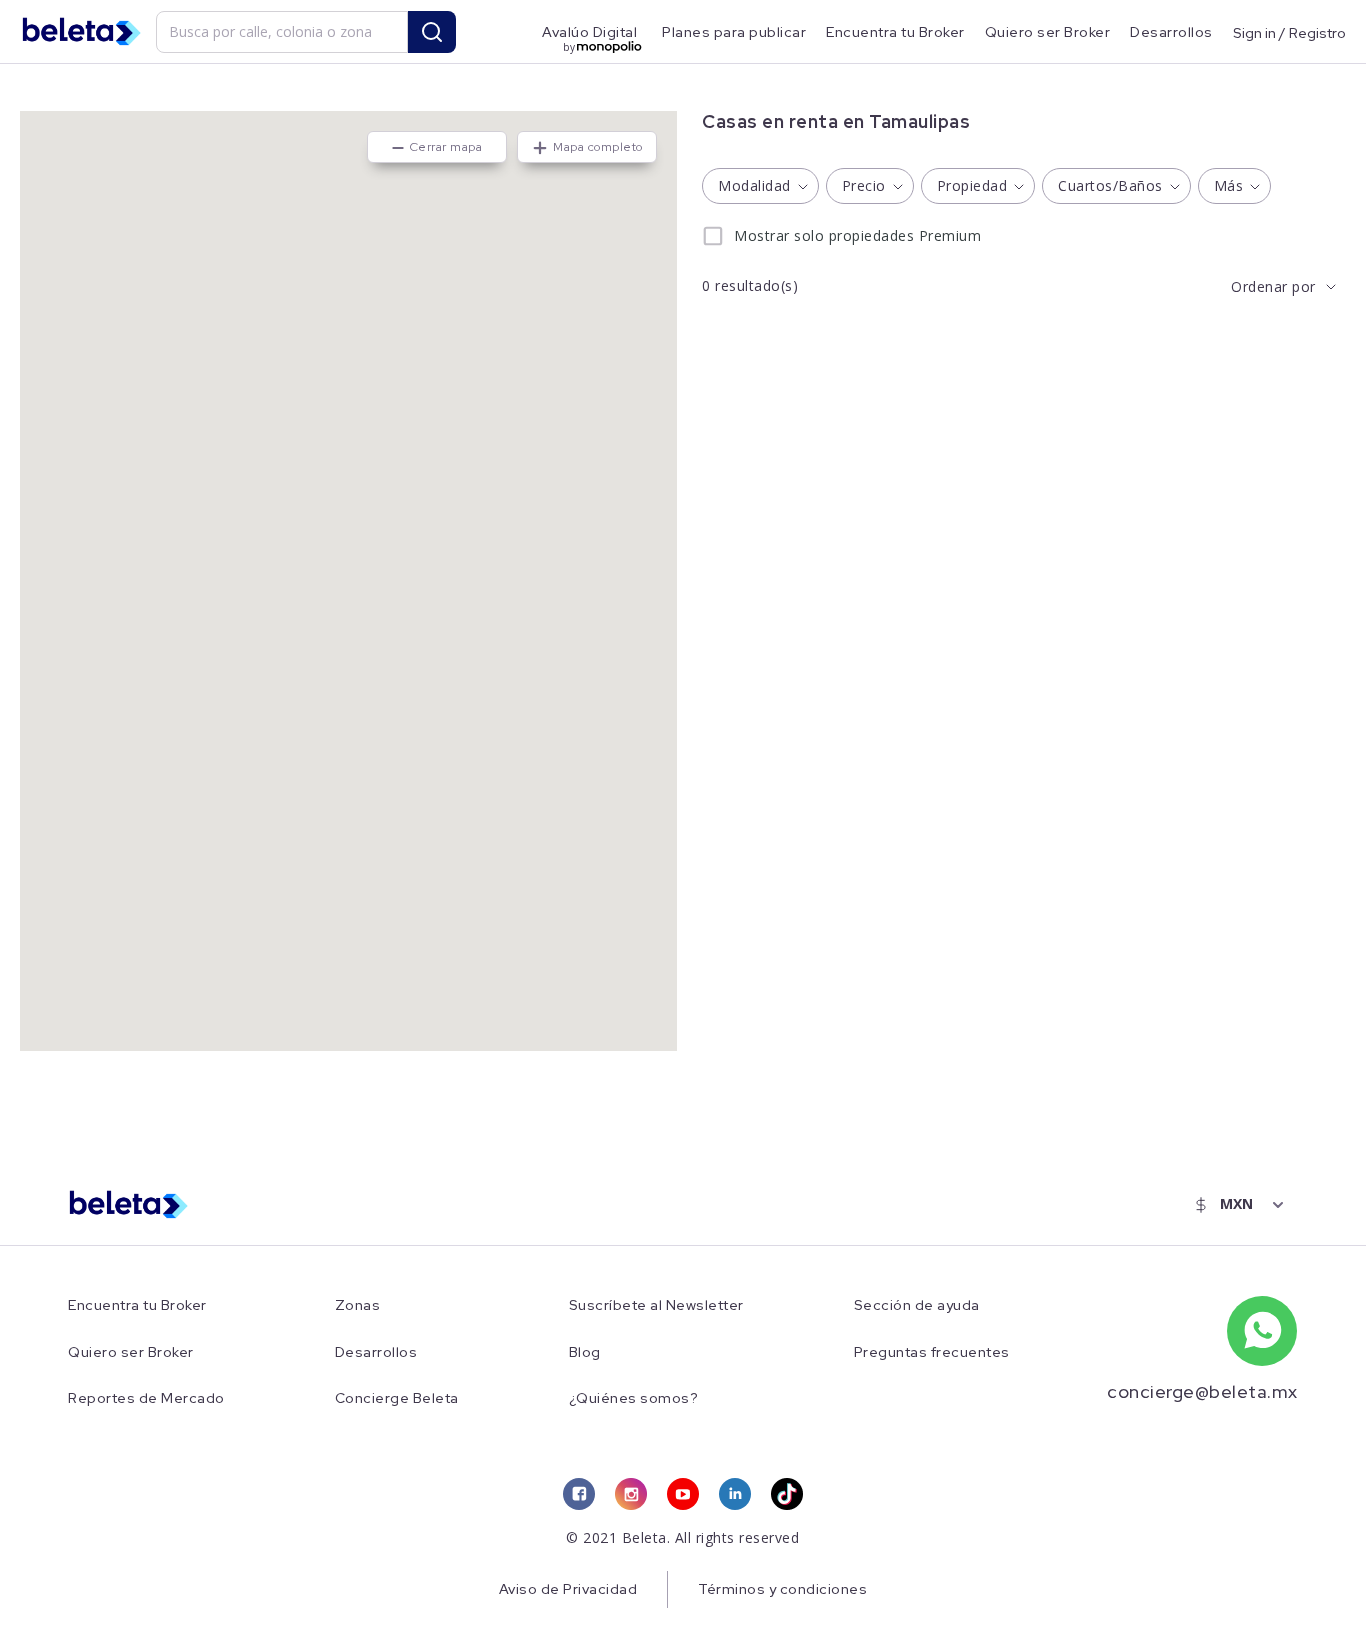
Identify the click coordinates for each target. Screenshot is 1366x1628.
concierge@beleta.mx (1202, 1391)
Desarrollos (1171, 32)
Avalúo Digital (589, 32)
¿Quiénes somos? (634, 1398)
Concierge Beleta (397, 1398)
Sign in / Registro (1289, 32)
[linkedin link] (735, 1494)
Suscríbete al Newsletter (656, 1305)
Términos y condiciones (782, 1589)
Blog (585, 1352)
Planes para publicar (734, 32)
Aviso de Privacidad (568, 1589)
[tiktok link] (787, 1494)
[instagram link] (631, 1494)
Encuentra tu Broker (895, 32)
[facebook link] (579, 1494)
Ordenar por (1273, 286)
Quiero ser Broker (1048, 32)
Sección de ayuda (917, 1305)
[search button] (432, 32)
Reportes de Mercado (146, 1398)
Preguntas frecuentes (932, 1352)
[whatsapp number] (1262, 1331)
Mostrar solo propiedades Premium (857, 235)
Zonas (358, 1305)
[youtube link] (683, 1494)
